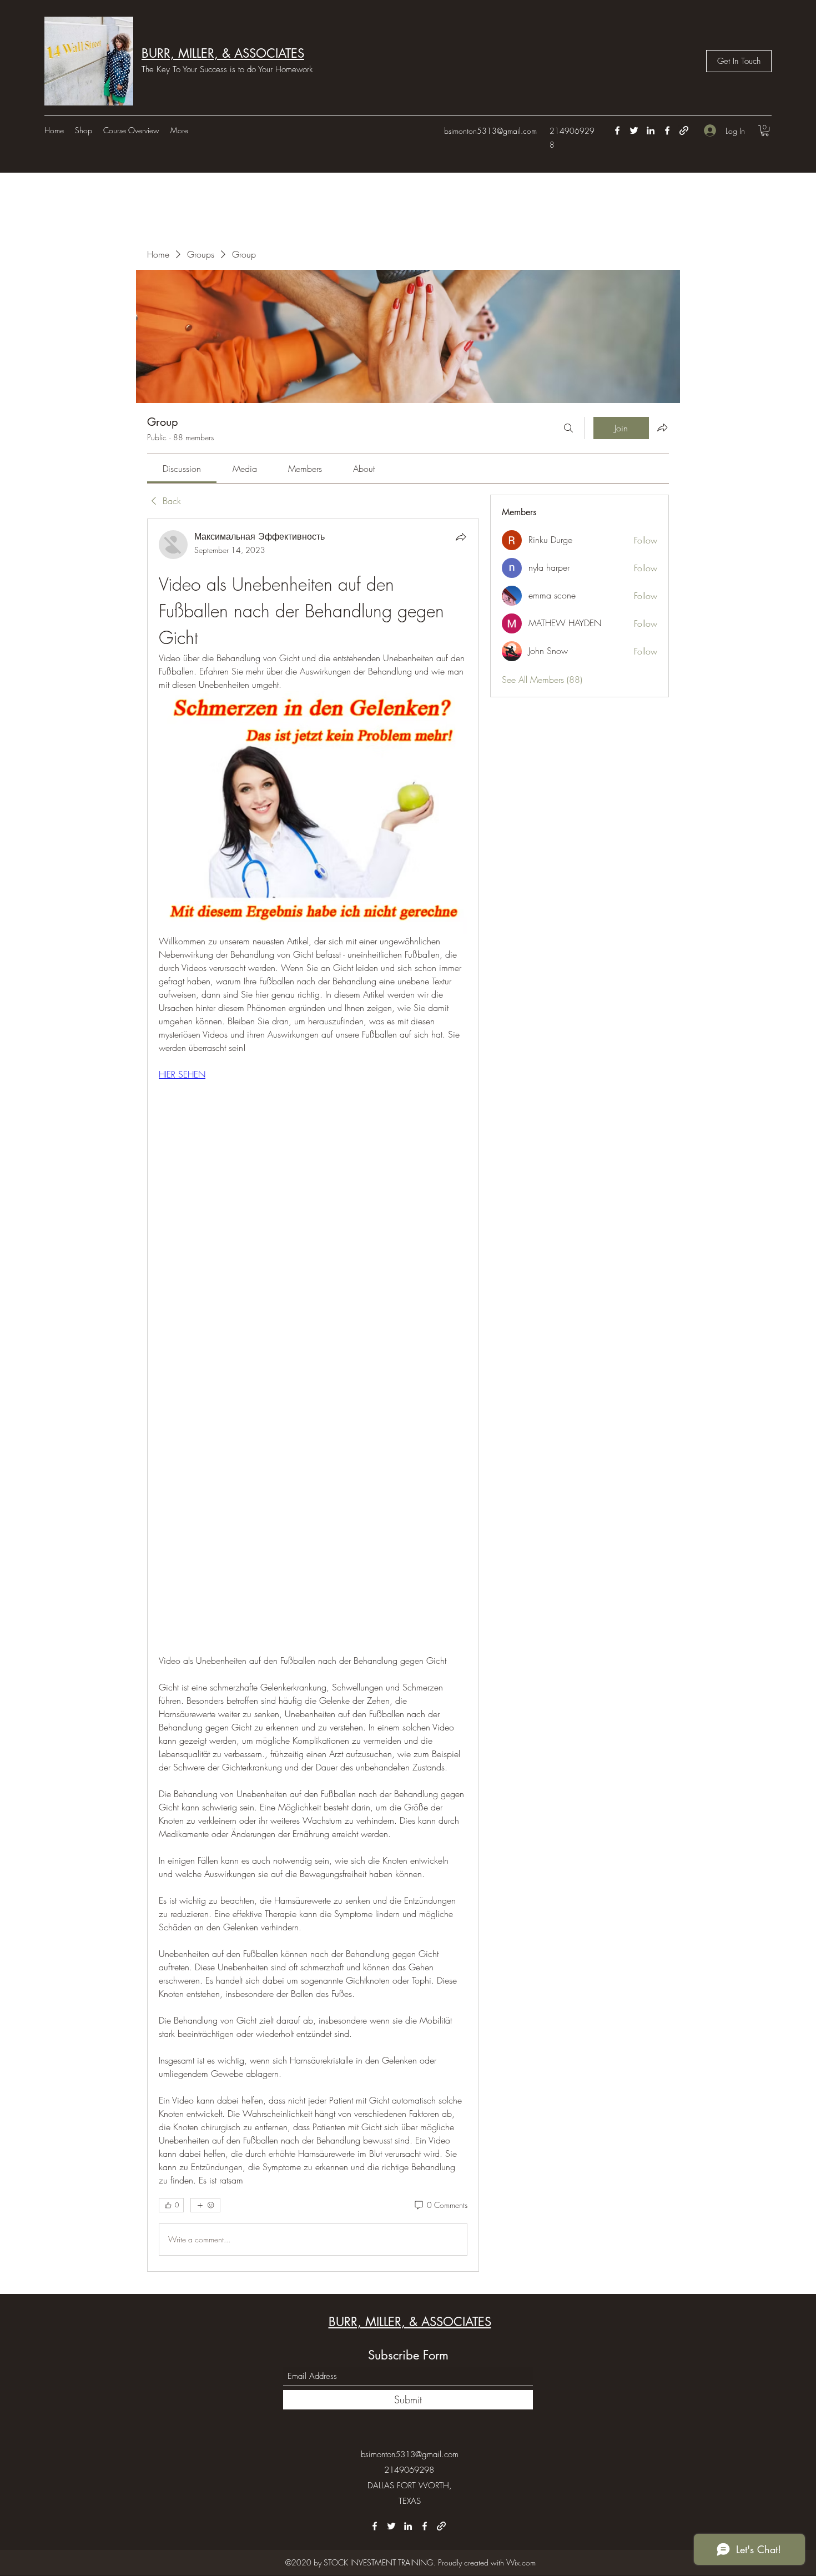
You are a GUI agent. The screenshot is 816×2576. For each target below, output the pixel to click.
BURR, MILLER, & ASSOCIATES (223, 53)
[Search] (568, 428)
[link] (182, 469)
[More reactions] (205, 2205)
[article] (313, 1395)
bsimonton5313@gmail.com (490, 131)
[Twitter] (634, 130)
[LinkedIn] (651, 130)
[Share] (461, 537)
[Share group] (662, 427)
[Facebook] (617, 130)
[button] (765, 130)
